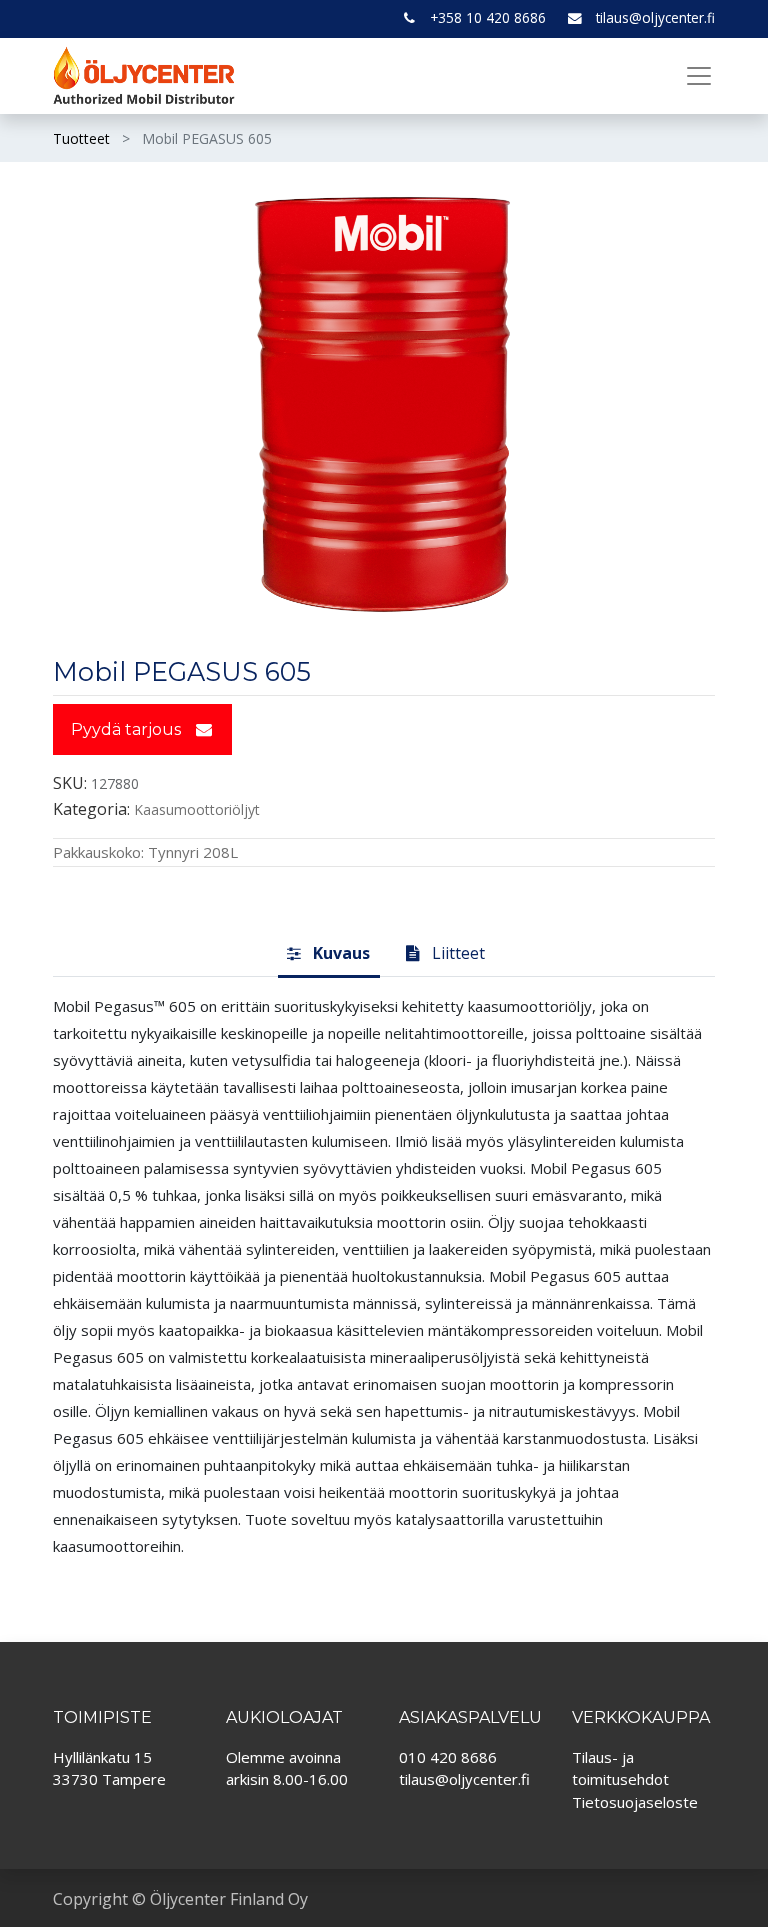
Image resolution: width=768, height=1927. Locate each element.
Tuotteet (81, 138)
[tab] (329, 954)
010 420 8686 (448, 1757)
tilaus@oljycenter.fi (655, 17)
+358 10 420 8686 (488, 17)
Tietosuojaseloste (635, 1802)
